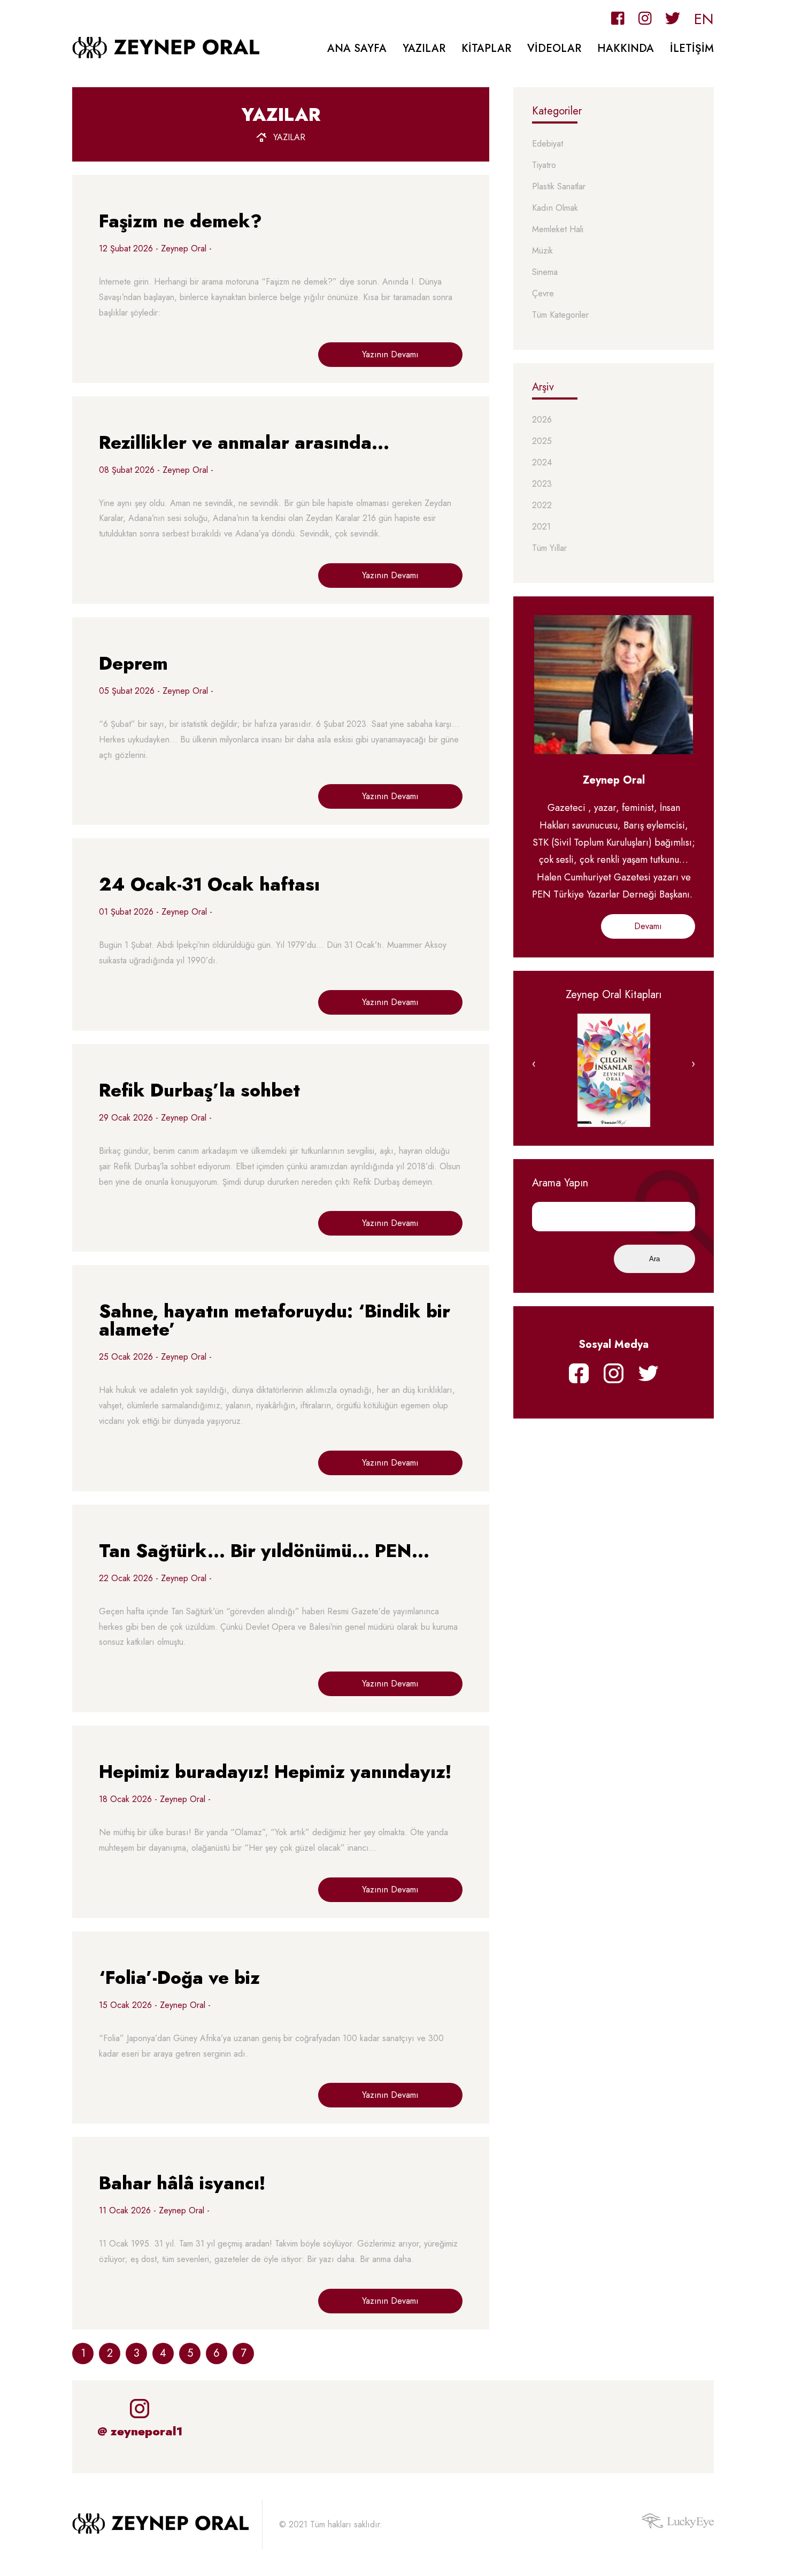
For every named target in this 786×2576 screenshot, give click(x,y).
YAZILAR (424, 48)
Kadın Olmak (555, 208)
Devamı (648, 926)
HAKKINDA (626, 48)
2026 (542, 420)
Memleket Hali (558, 230)
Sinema (545, 273)
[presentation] (534, 1064)
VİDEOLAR (554, 48)
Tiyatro (544, 166)
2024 (542, 463)
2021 (541, 527)
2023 (542, 484)
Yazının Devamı (390, 354)
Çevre (543, 294)
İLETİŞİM (692, 48)
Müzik (542, 251)
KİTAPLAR (486, 48)
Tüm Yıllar (549, 549)
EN (704, 19)
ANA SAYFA (357, 48)
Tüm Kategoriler (560, 315)
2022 (542, 506)
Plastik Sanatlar (559, 187)
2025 (542, 442)
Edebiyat (548, 144)
